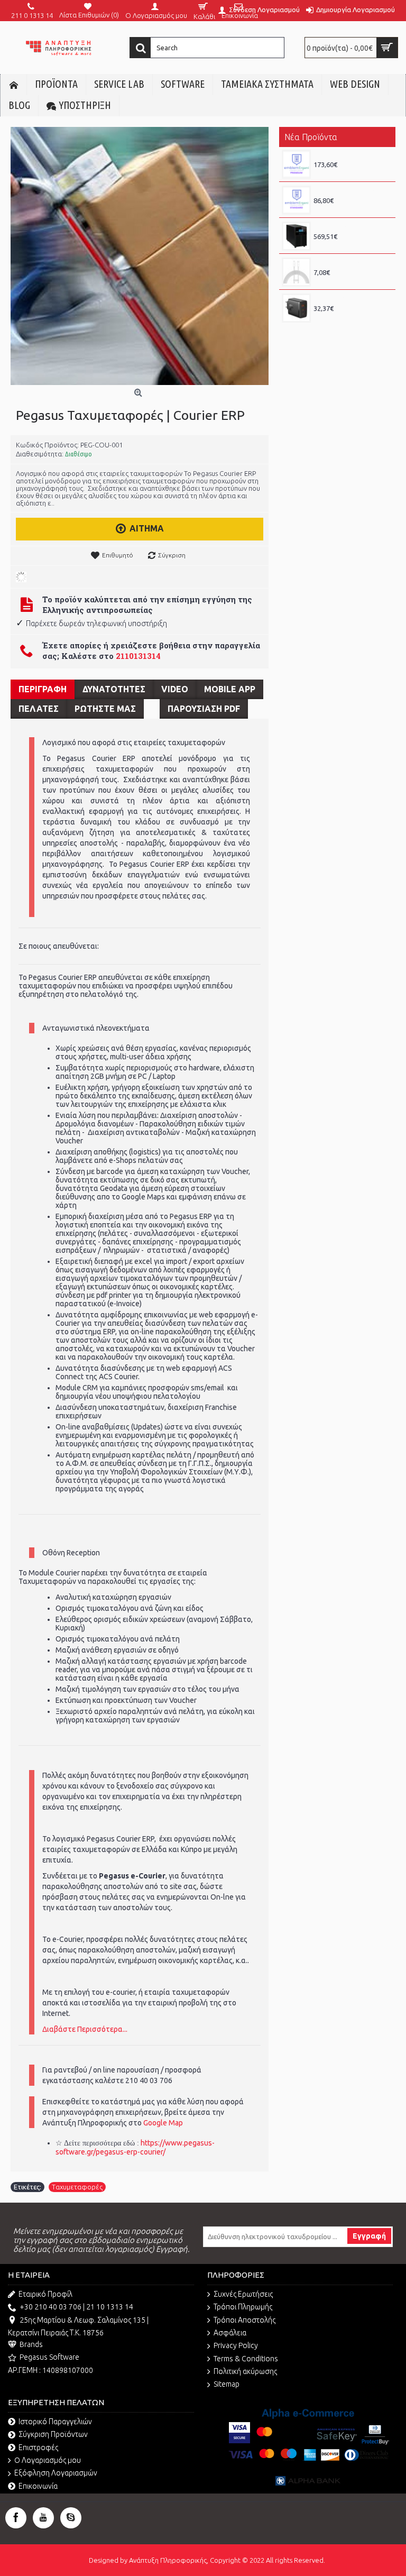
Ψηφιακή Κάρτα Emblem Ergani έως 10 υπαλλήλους (352, 191)
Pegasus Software (49, 2357)
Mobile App (230, 689)
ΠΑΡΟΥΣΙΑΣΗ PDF (204, 709)
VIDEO (175, 689)
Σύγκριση (172, 555)
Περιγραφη (43, 689)
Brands (31, 2344)
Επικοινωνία (38, 2486)
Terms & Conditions (246, 2359)
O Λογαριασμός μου (48, 2460)
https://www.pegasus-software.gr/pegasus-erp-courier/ (135, 2147)
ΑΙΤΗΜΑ (147, 528)
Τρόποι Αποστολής (244, 2320)
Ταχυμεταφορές (77, 2187)
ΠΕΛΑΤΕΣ (39, 709)
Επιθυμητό (118, 555)
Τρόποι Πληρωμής (243, 2307)
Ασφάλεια (230, 2333)
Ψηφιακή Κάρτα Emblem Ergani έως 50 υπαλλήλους (352, 155)
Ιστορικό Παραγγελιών (55, 2422)
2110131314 (138, 656)
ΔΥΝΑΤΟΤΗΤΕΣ (114, 689)
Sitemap (227, 2384)
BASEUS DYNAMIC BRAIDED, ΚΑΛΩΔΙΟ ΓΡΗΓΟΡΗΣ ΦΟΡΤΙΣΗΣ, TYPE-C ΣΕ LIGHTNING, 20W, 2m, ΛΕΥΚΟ (352, 263)
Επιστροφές (38, 2447)
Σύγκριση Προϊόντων (53, 2434)
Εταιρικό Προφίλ (45, 2294)
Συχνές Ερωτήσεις (243, 2294)
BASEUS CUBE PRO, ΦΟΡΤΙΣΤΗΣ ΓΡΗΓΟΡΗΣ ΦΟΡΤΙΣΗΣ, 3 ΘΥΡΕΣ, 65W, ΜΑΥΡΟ (352, 299)
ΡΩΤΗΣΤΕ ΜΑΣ (105, 709)
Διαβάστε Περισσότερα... (85, 2029)
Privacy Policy (236, 2345)
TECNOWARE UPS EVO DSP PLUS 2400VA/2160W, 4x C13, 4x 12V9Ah (352, 227)
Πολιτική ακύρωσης (245, 2371)
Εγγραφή (369, 2236)
